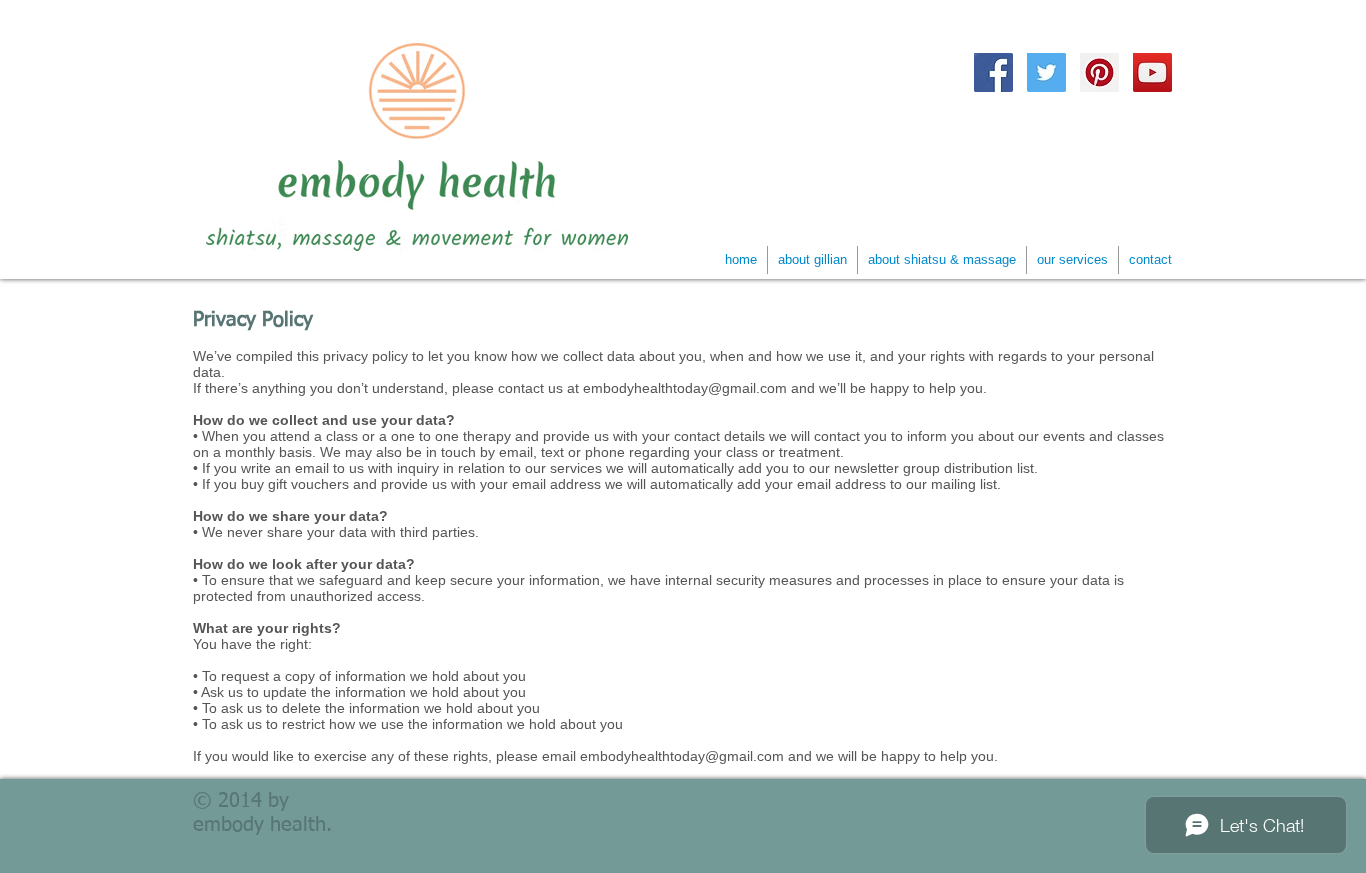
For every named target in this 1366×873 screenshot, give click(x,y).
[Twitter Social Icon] (1046, 72)
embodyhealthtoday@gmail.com (685, 388)
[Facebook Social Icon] (993, 72)
